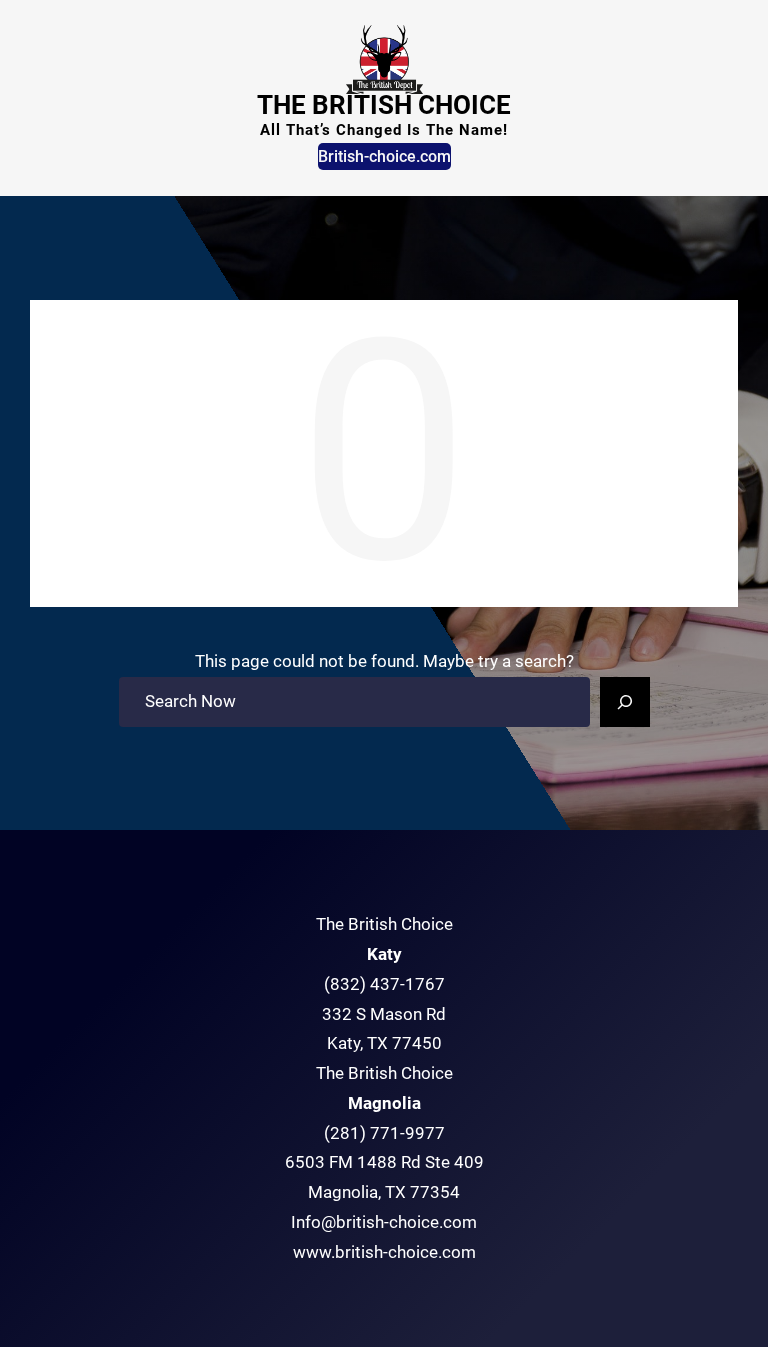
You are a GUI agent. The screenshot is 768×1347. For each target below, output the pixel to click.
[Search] (625, 702)
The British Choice (384, 105)
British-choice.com (384, 156)
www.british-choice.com (384, 1252)
